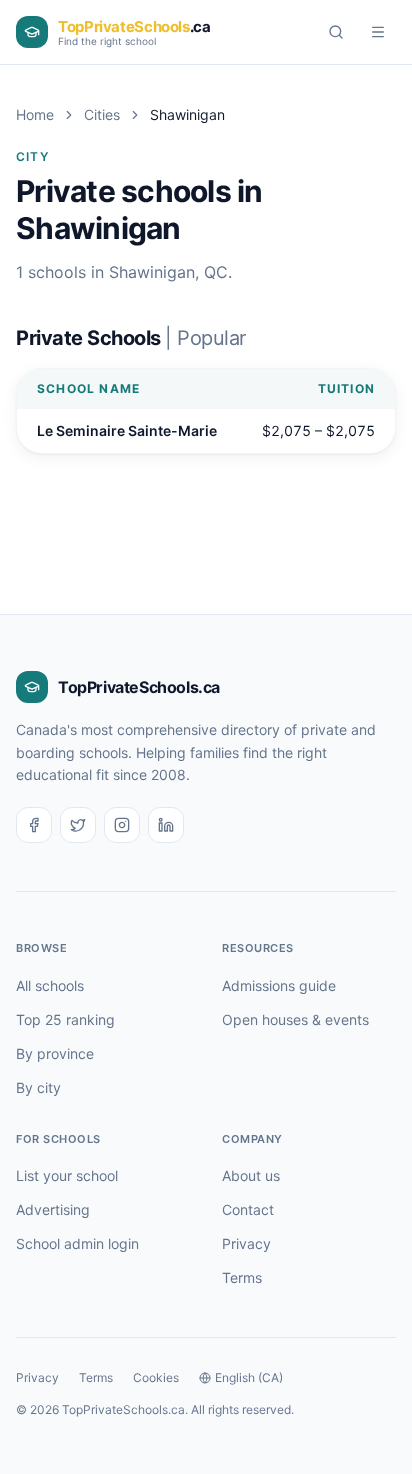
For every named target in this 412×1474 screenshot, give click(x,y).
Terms (242, 1277)
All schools (50, 985)
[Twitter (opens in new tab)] (78, 825)
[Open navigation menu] (378, 32)
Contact (248, 1209)
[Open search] (336, 32)
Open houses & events (295, 1019)
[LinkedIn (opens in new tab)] (166, 825)
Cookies (156, 1377)
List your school (67, 1175)
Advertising (53, 1209)
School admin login (77, 1243)
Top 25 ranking (65, 1019)
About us (251, 1175)
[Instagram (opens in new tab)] (122, 825)
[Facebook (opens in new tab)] (34, 825)
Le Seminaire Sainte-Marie (127, 430)
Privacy (246, 1243)
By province (55, 1053)
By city (38, 1087)
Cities (102, 114)
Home (35, 114)
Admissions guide (279, 985)
